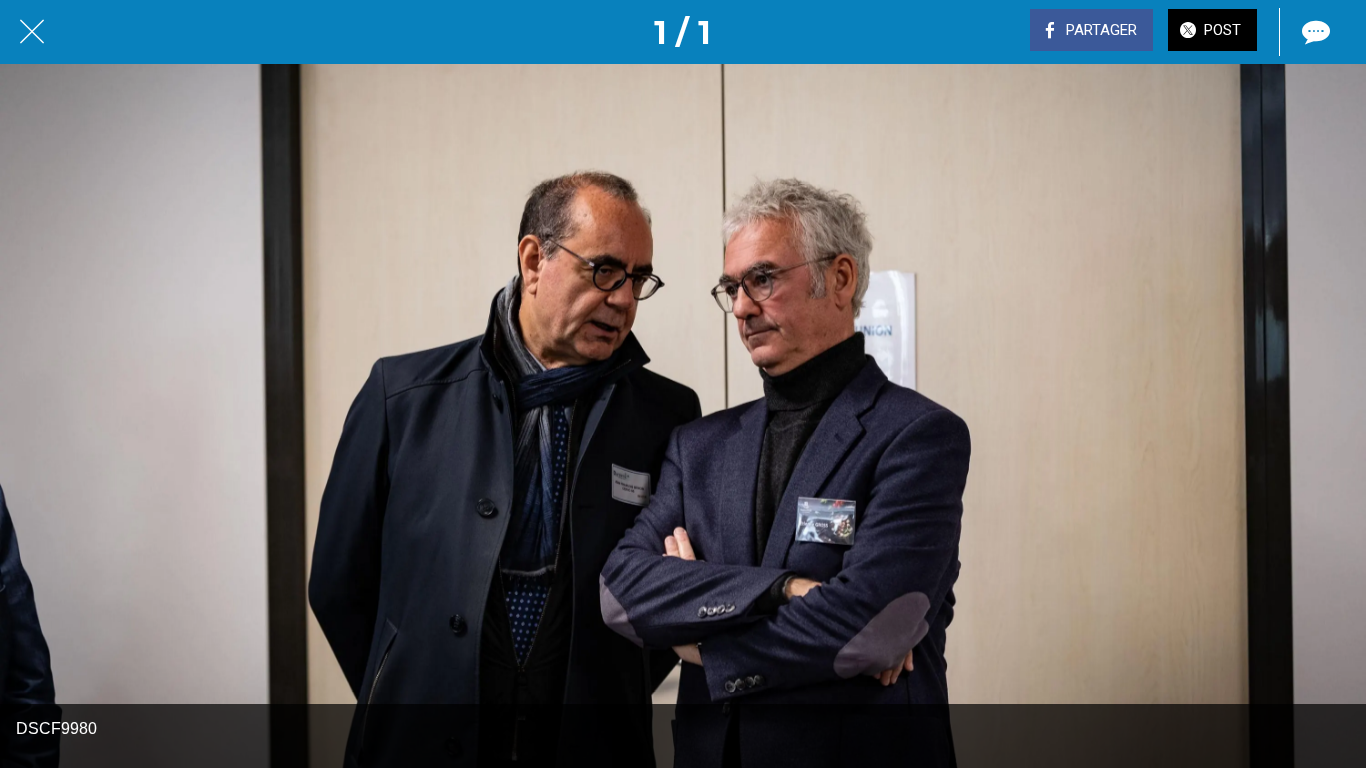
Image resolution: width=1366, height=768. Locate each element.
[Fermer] (32, 32)
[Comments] (1314, 32)
